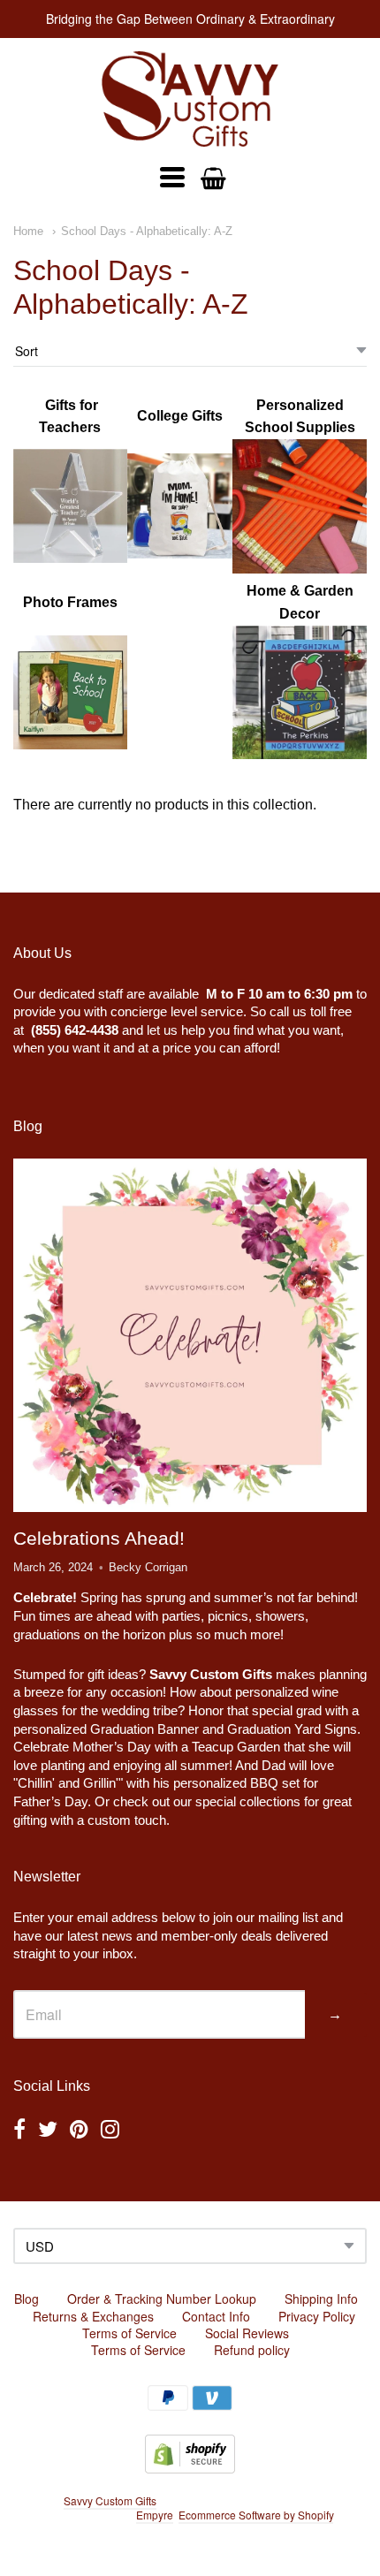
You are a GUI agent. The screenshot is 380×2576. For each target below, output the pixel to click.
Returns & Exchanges (93, 2316)
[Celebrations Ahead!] (190, 1335)
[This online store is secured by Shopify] (190, 2468)
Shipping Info (321, 2299)
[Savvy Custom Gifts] (190, 99)
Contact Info (216, 2316)
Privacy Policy (317, 2316)
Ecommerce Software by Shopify (256, 2515)
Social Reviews (247, 2333)
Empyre (155, 2515)
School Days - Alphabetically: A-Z (147, 231)
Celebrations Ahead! (99, 1538)
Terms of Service (129, 2333)
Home (28, 231)
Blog (27, 2299)
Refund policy (252, 2350)
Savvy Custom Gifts (110, 2500)
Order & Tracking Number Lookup (162, 2299)
